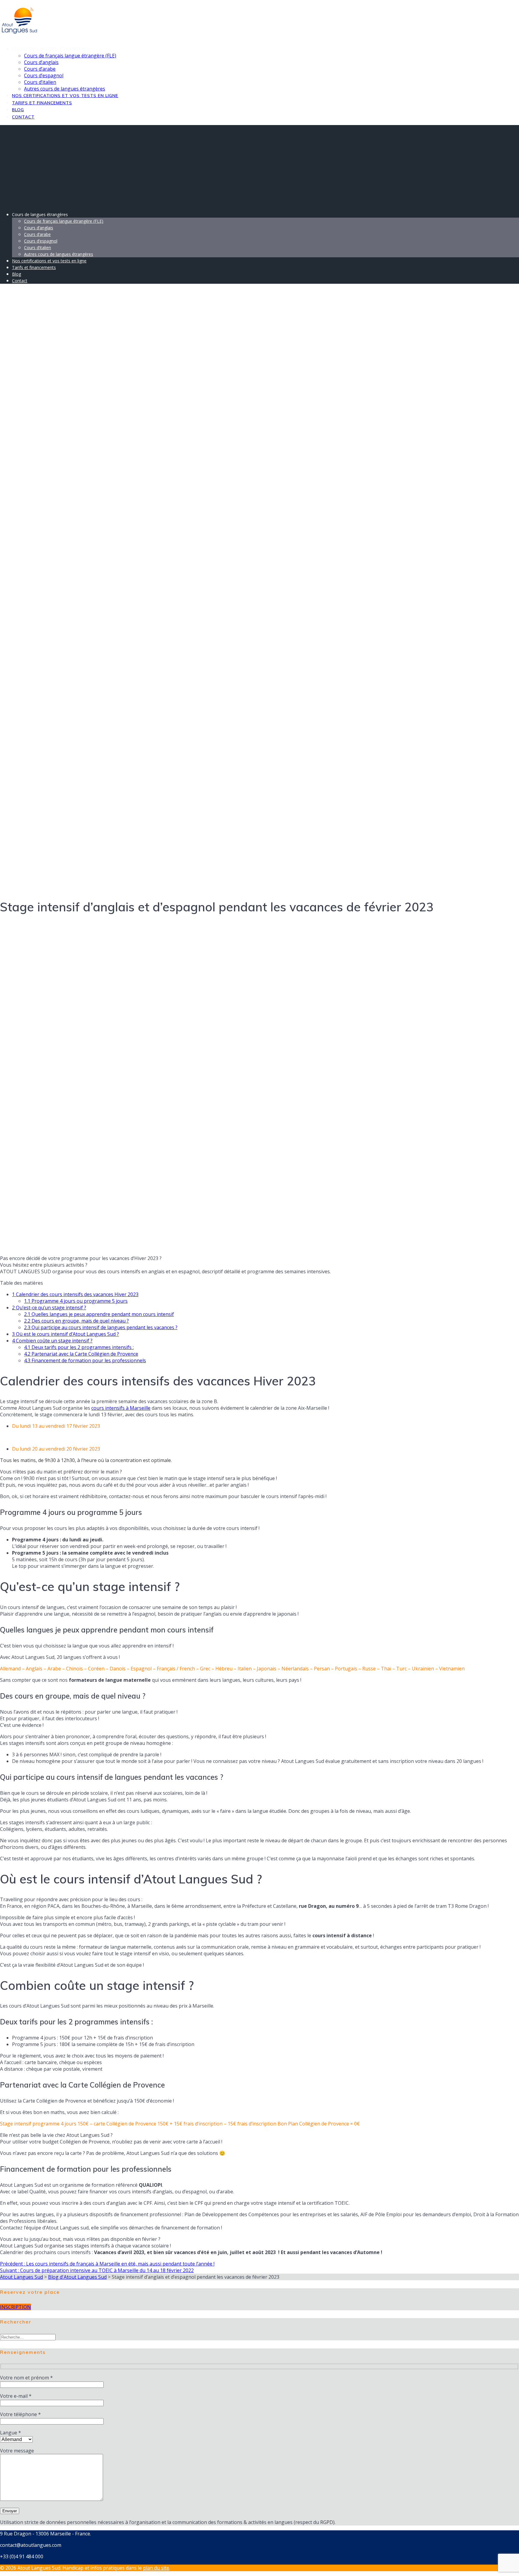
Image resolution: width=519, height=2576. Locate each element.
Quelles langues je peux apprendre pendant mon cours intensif (99, 1314)
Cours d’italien (40, 82)
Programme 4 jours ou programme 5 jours (76, 1301)
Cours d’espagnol (44, 75)
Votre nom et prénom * (26, 2378)
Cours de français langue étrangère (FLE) (70, 56)
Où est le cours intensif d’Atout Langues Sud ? (65, 1334)
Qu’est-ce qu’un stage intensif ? (49, 1308)
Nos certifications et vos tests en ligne (65, 96)
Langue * (11, 2433)
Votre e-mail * (16, 2396)
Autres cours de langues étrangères (65, 89)
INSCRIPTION (15, 2307)
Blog (18, 110)
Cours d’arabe (40, 69)
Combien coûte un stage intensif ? (52, 1341)
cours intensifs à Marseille (121, 1408)
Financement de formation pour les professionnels (85, 1360)
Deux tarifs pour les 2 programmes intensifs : (79, 1347)
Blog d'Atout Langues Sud (77, 2277)
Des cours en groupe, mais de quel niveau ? (76, 1321)
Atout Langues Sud (21, 2277)
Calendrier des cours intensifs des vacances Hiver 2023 (75, 1294)
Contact (23, 117)
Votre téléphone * (20, 2414)
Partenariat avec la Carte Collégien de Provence (81, 1354)
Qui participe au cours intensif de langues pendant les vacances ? (101, 1327)
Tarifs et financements (42, 103)
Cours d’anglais (41, 62)
